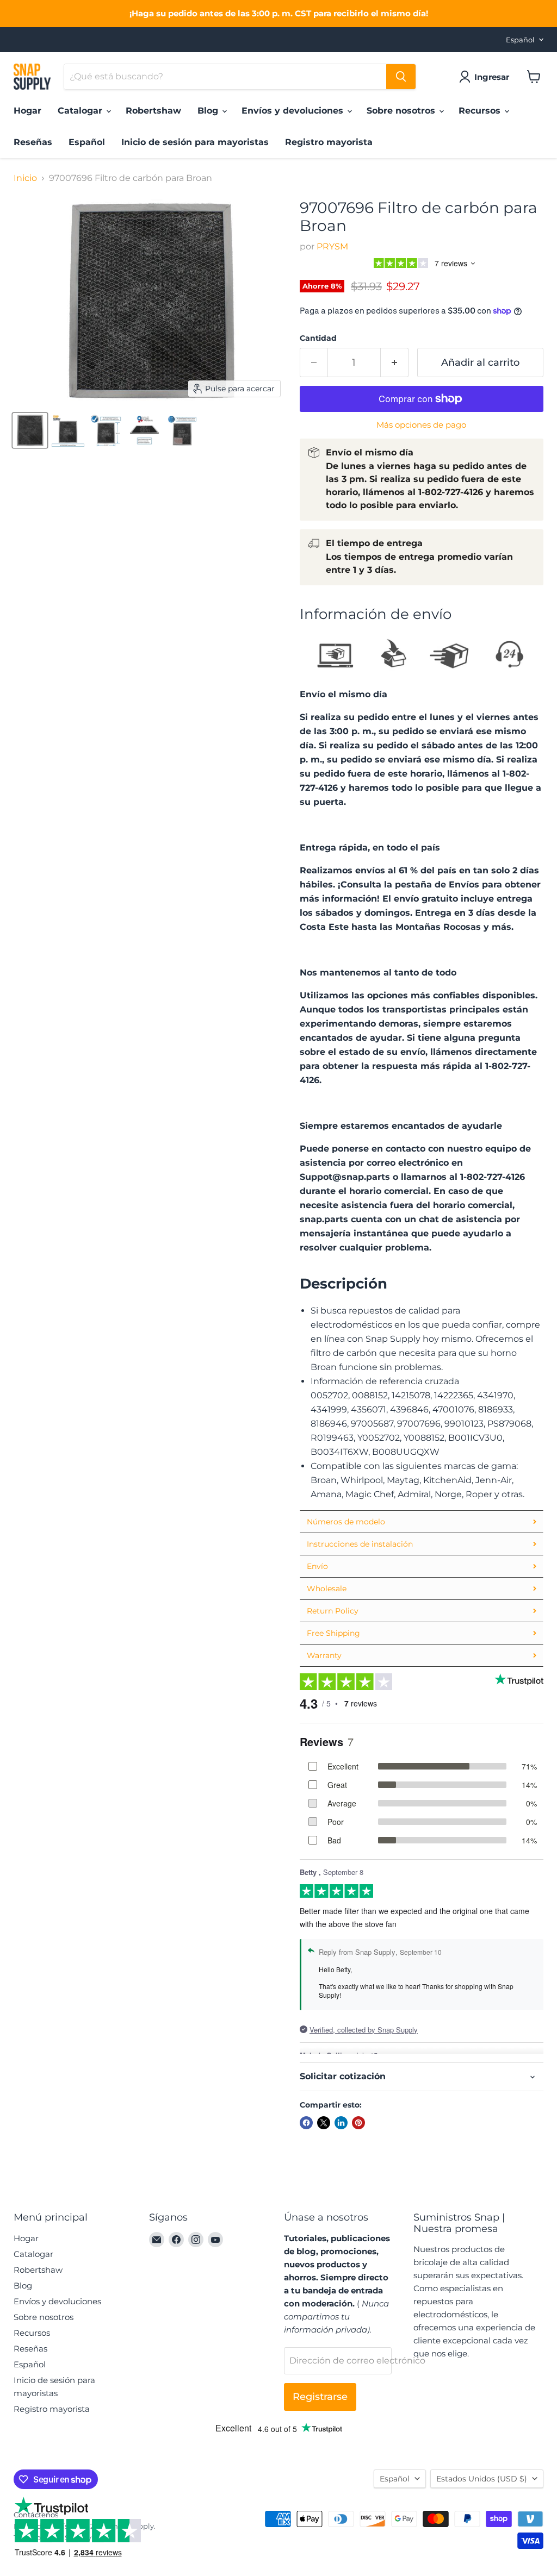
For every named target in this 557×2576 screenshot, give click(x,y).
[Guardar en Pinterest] (358, 2123)
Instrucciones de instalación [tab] (360, 1544)
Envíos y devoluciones (294, 111)
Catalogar (81, 111)
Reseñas (33, 142)
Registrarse (320, 2397)
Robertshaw (153, 111)
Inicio (25, 178)
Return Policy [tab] (333, 1611)
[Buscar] (401, 77)
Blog (209, 111)
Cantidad (318, 338)
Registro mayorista (329, 142)
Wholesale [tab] (327, 1589)
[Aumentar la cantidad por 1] (395, 363)
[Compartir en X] (324, 2123)
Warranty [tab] (324, 1655)
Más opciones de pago (421, 425)
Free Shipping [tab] (333, 1633)
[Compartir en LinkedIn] (341, 2123)
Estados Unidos (482, 2479)
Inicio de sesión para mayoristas (195, 142)
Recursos (481, 111)
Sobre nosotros (402, 111)
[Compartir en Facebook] (306, 2123)
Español (520, 40)
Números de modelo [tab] (346, 1522)
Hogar (27, 111)
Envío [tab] (317, 1566)
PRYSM (332, 246)
